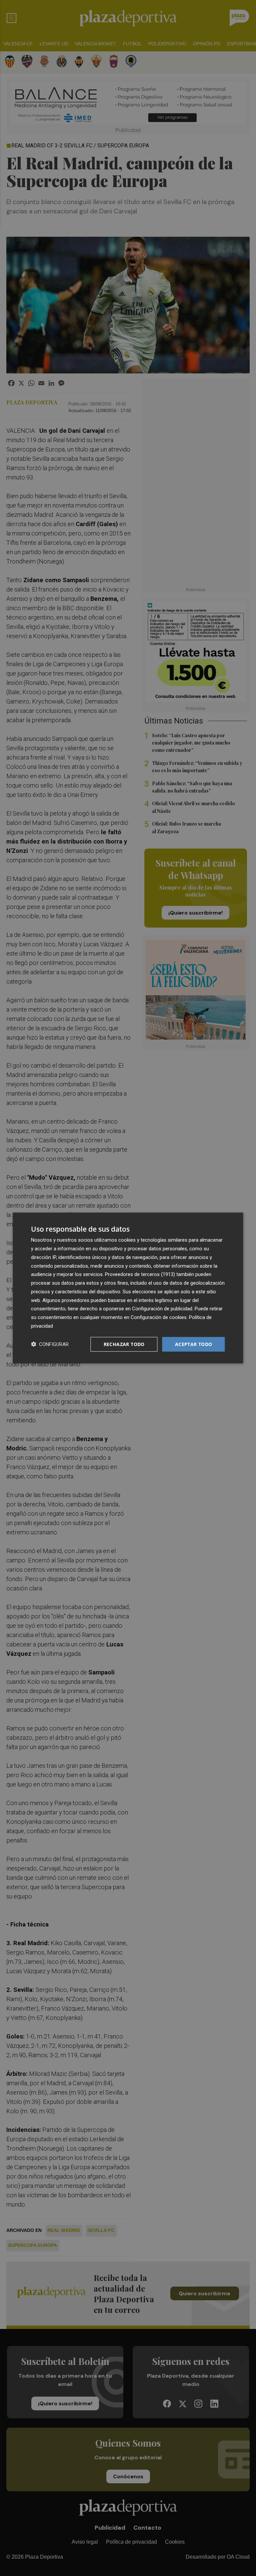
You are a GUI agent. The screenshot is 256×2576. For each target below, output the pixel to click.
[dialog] (128, 1288)
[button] (50, 1344)
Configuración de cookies (159, 1317)
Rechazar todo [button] (124, 1344)
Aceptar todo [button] (194, 1344)
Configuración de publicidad (162, 1309)
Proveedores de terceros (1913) (140, 1274)
